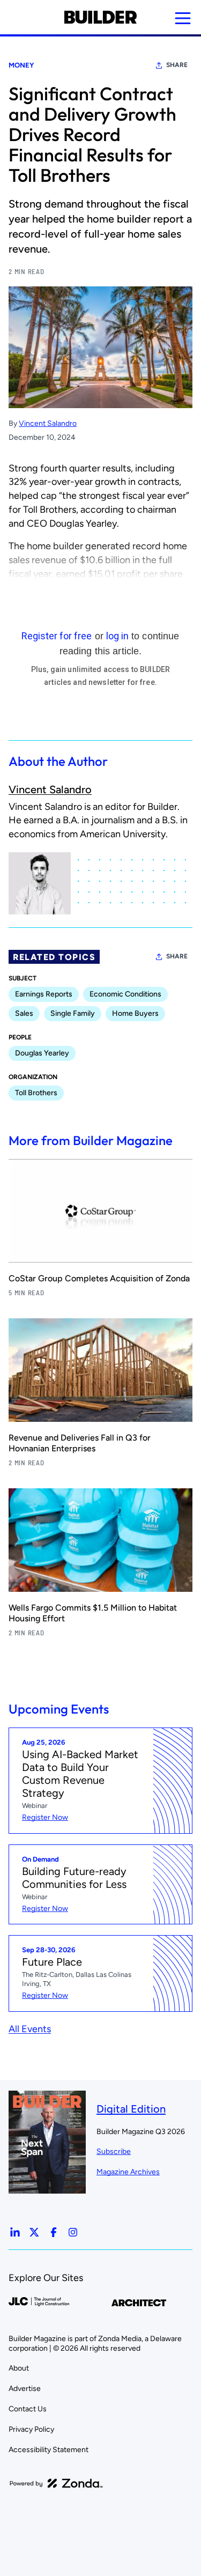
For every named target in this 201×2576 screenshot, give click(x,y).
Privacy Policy (31, 2429)
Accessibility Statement (49, 2450)
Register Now (45, 1817)
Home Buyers (135, 1013)
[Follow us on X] (34, 2232)
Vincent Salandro (48, 423)
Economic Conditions (125, 994)
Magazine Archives (128, 2172)
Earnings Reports (44, 994)
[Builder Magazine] (100, 17)
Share (177, 65)
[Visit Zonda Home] (56, 2483)
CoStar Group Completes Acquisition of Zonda (99, 1278)
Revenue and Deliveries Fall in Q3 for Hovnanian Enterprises (80, 1443)
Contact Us (28, 2409)
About (19, 2368)
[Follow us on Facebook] (54, 2232)
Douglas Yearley (42, 1053)
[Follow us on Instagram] (73, 2232)
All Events (30, 2029)
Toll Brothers (36, 1093)
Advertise (25, 2389)
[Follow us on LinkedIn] (15, 2232)
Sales (24, 1013)
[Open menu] (183, 18)
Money (21, 65)
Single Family (73, 1013)
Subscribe (114, 2151)
